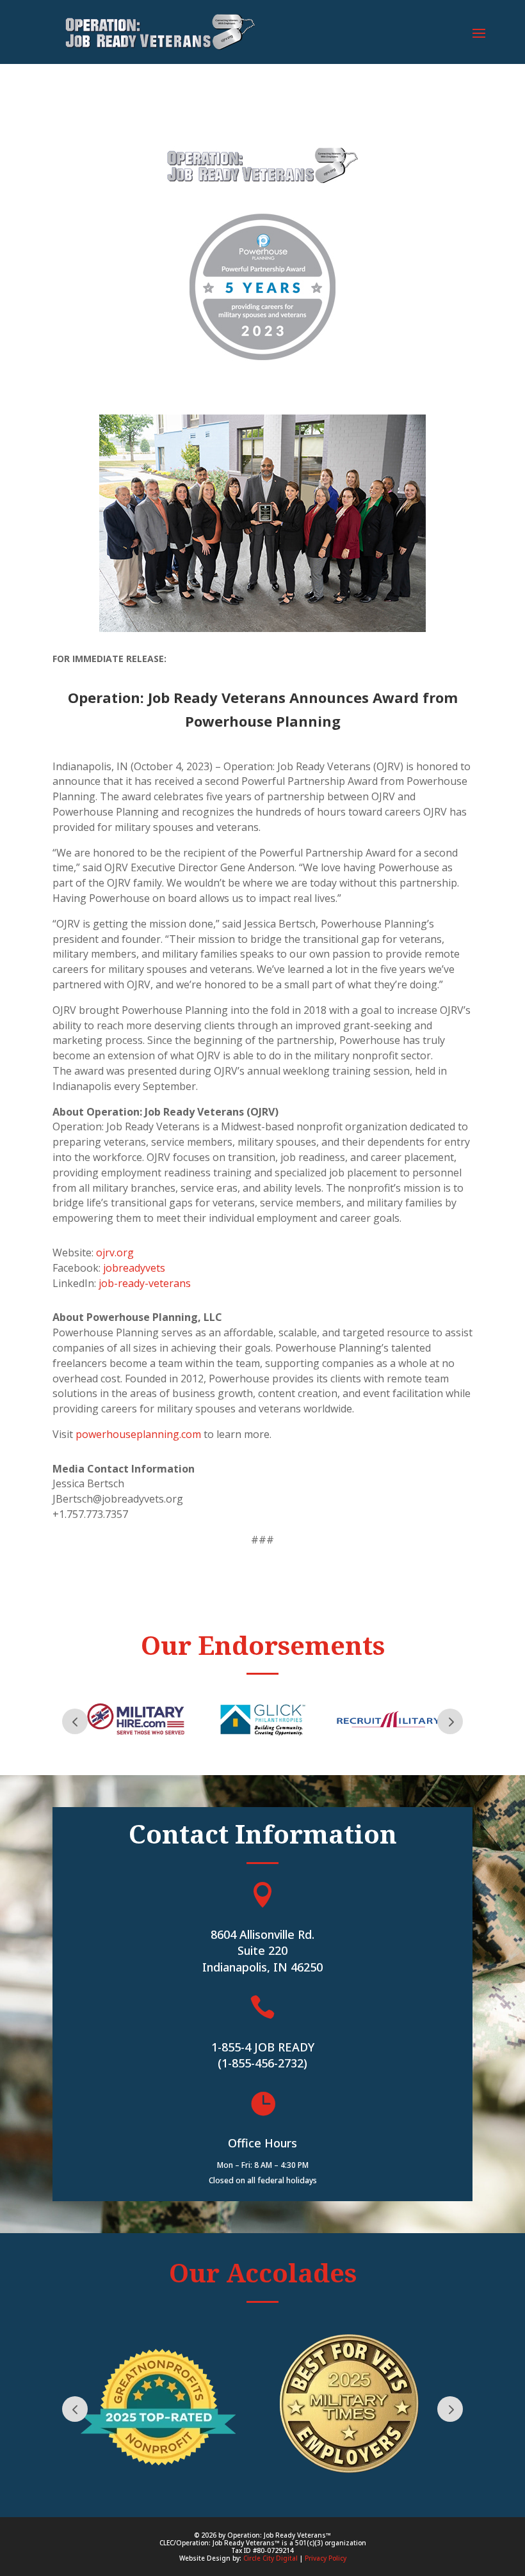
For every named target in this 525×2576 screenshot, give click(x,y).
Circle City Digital (271, 2558)
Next (450, 1721)
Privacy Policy (326, 2558)
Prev (75, 1721)
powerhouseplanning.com (138, 1434)
